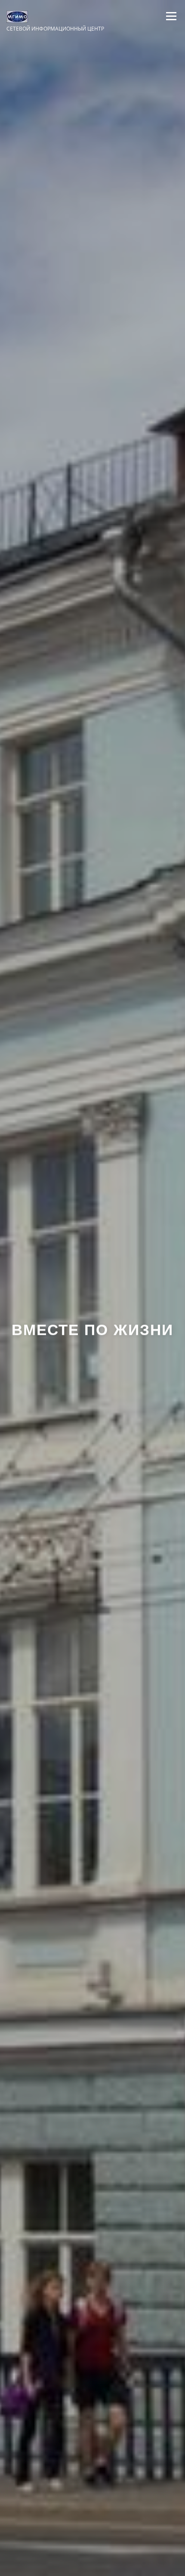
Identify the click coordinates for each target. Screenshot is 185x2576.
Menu (170, 16)
